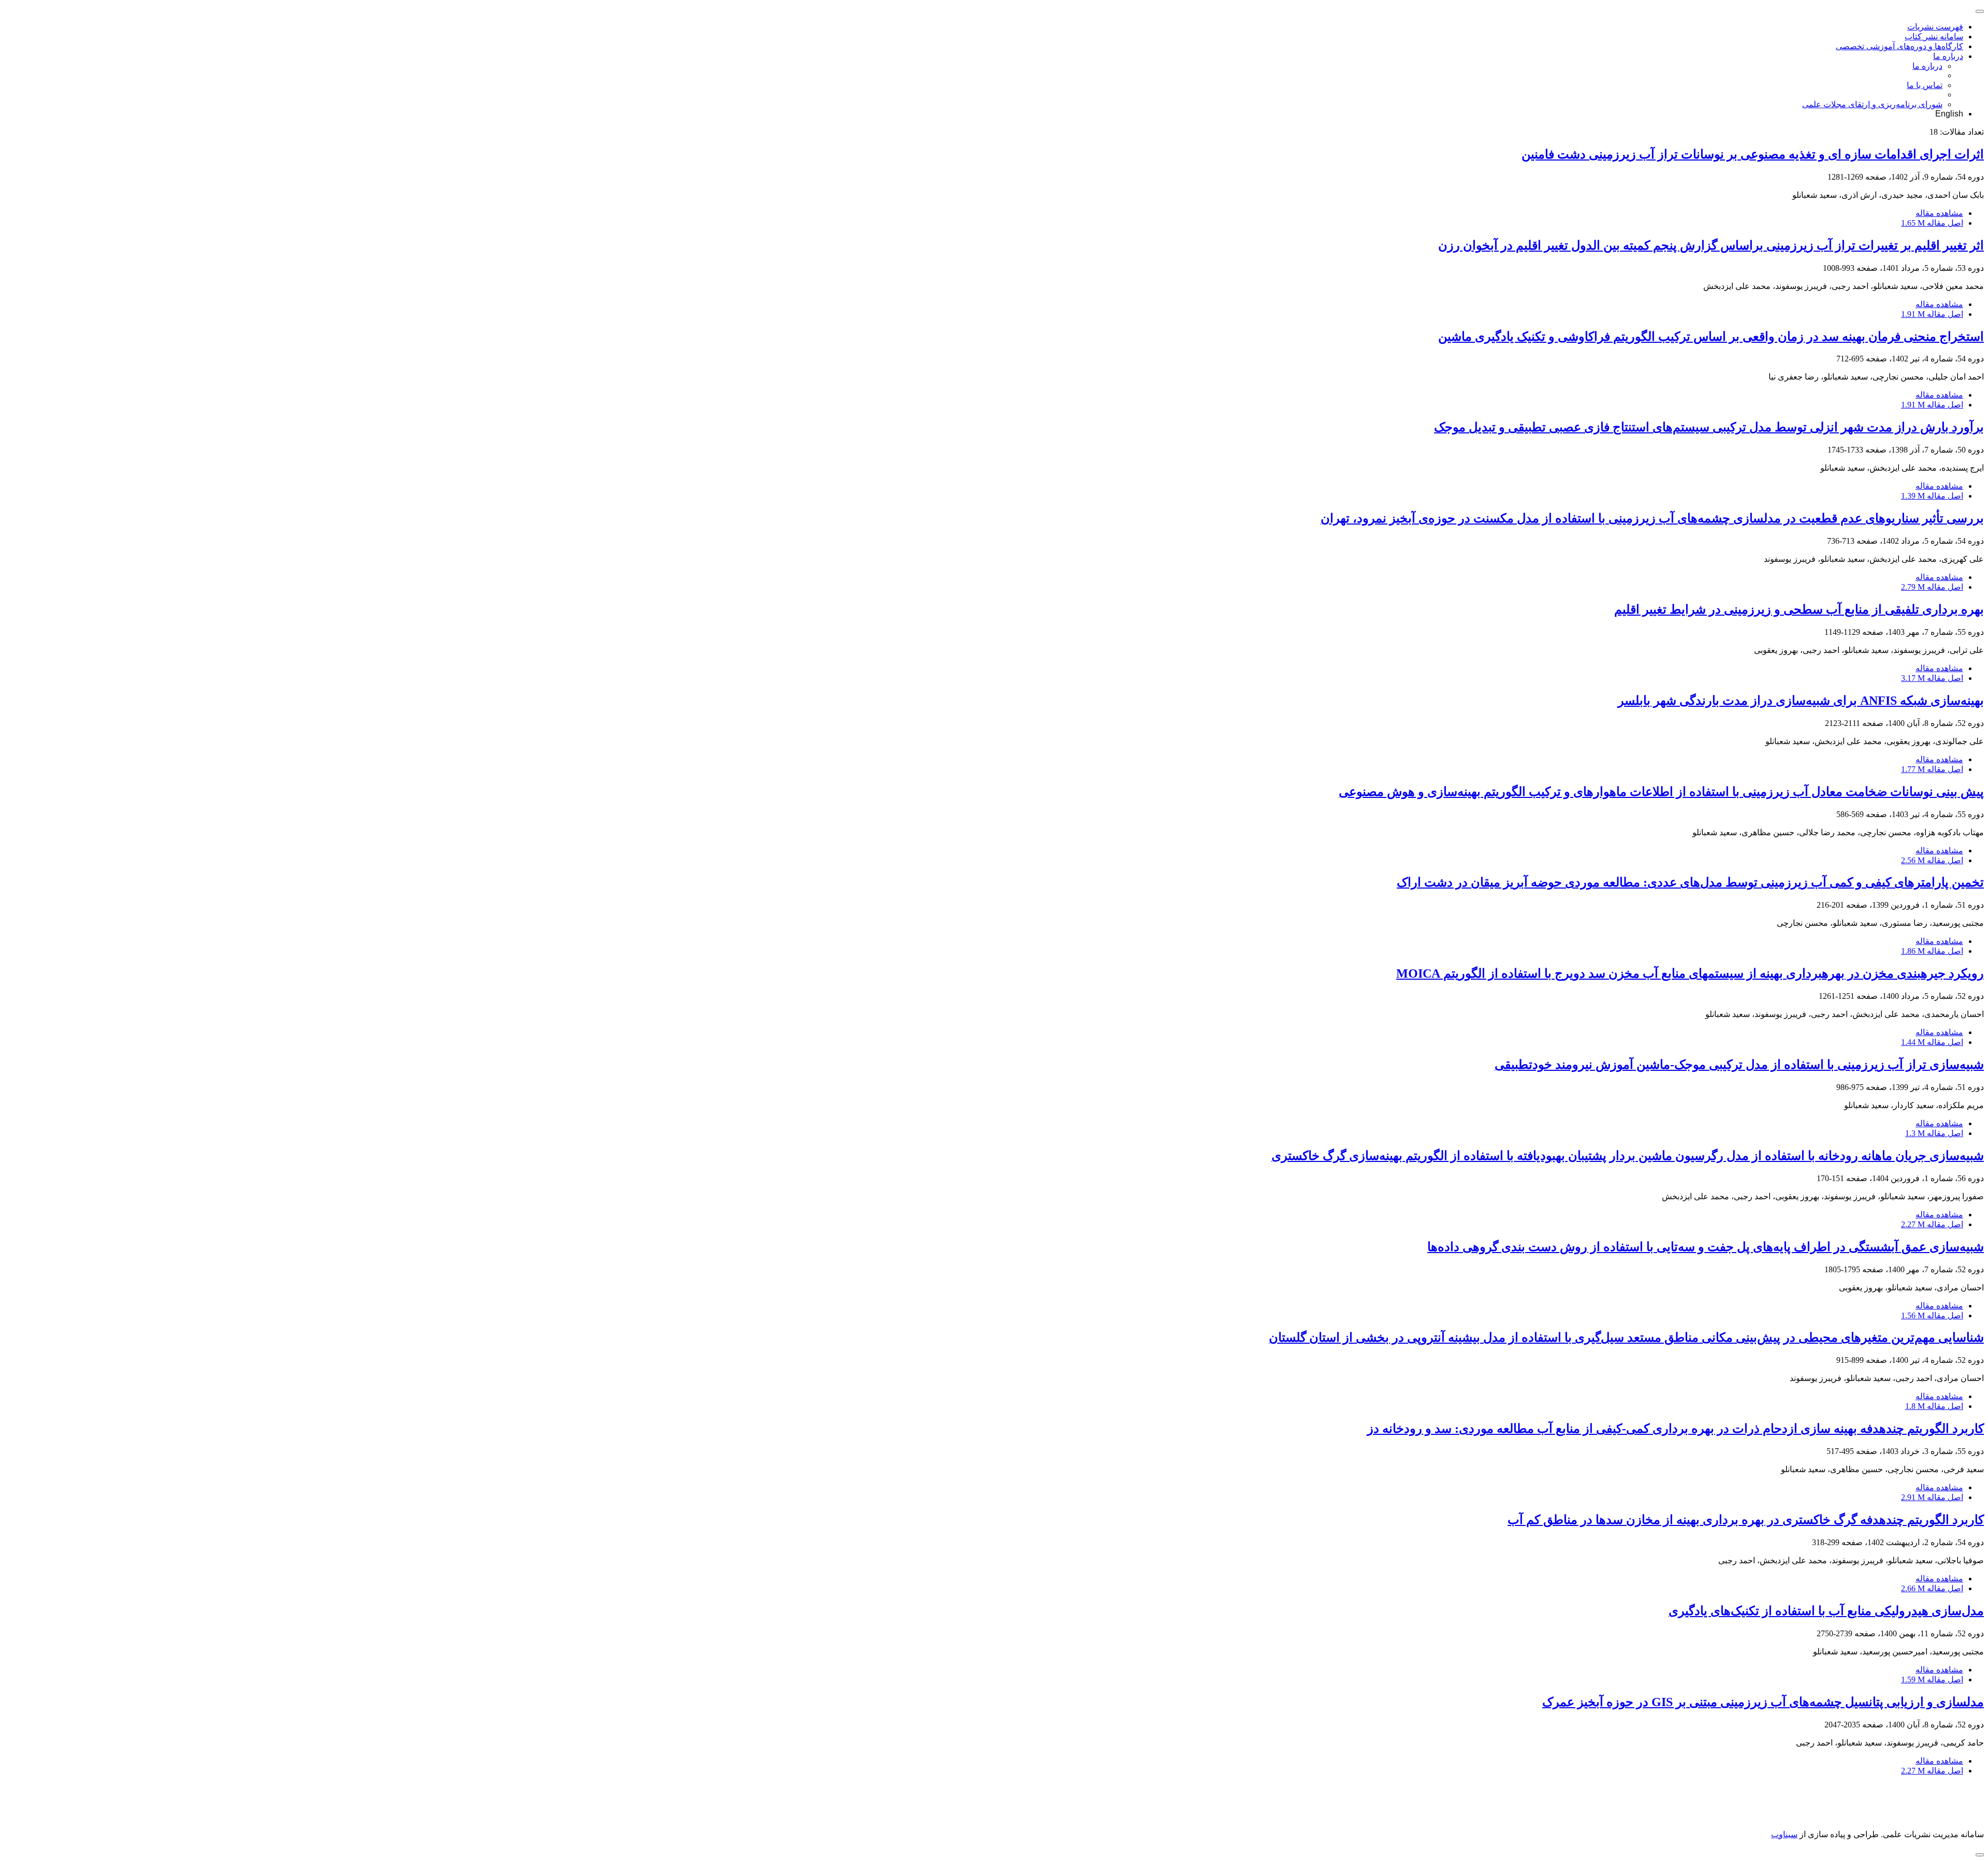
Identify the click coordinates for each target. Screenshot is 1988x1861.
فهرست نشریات (1935, 27)
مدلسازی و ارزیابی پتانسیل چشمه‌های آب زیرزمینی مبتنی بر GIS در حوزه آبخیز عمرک (1763, 1702)
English (1949, 114)
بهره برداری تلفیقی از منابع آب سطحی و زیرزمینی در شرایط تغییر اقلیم (1799, 609)
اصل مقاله (1932, 223)
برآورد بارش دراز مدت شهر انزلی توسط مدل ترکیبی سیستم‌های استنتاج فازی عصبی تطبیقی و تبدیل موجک (1709, 427)
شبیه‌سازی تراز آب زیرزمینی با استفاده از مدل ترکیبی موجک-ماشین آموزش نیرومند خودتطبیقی (1739, 1065)
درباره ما (1948, 56)
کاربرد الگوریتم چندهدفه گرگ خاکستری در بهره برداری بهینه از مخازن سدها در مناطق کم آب (1746, 1520)
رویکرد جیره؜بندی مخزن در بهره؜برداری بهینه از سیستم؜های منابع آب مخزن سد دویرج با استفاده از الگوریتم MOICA (1690, 973)
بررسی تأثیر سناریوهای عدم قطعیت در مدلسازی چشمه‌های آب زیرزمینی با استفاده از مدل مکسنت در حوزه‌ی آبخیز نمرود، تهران (1652, 518)
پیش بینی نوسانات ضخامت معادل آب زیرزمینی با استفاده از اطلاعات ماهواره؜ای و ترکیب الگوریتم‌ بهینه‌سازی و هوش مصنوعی (1661, 792)
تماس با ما (1925, 85)
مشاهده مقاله (1939, 213)
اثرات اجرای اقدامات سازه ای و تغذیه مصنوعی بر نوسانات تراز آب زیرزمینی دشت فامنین (1753, 154)
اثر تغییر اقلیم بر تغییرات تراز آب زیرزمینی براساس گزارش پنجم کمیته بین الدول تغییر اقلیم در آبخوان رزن (1711, 245)
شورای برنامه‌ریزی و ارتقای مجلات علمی (1872, 104)
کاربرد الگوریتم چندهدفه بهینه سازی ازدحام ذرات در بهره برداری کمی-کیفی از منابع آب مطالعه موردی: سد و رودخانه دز (1676, 1429)
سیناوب (1784, 1834)
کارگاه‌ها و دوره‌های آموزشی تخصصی (1899, 46)
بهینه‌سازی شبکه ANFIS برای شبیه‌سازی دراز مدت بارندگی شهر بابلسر (1801, 701)
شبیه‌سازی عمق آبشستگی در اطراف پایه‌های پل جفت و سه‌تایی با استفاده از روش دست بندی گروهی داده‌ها (1706, 1247)
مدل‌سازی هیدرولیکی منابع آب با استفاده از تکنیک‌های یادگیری (1826, 1611)
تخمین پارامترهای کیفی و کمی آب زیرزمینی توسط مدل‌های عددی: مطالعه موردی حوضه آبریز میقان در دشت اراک (1690, 882)
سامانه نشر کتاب (1934, 37)
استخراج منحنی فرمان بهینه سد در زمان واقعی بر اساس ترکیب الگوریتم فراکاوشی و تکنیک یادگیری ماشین (1711, 337)
